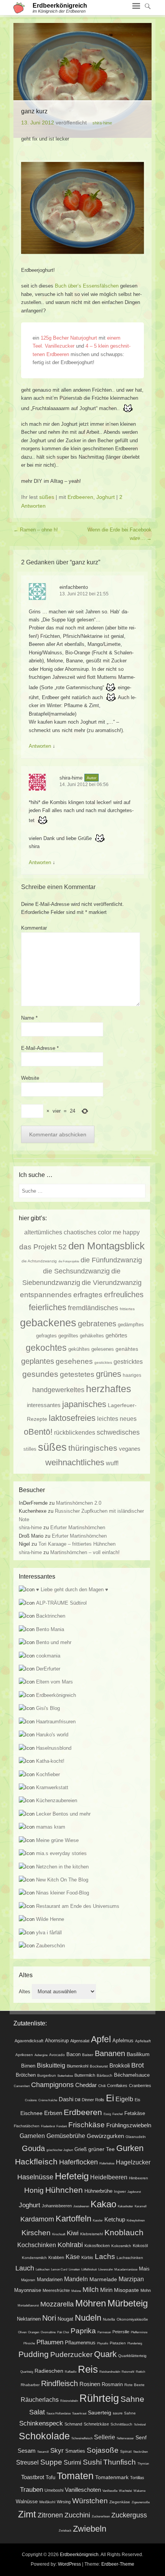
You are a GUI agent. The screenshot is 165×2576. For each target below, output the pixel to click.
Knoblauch (124, 2232)
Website (30, 1078)
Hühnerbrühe (98, 2191)
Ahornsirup (57, 2041)
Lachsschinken (130, 2258)
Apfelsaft (143, 2041)
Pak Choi (63, 2332)
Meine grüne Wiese (57, 1840)
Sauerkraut (79, 2413)
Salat (37, 2412)
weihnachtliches (75, 1462)
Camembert (22, 2086)
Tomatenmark (112, 2477)
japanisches (84, 1404)
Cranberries (140, 2086)
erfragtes (88, 1295)
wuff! (112, 1463)
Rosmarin (112, 2385)
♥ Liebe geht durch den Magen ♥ (72, 1590)
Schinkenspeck (41, 2423)
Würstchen (90, 2501)
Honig (34, 2190)
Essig (107, 2114)
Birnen (28, 2066)
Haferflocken (78, 2162)
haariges (132, 1375)
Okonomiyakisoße (132, 2319)
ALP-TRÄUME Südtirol (61, 1603)
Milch (91, 2290)
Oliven (22, 2332)
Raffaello (71, 2372)
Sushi (92, 2462)
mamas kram (51, 1827)
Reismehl (128, 2372)
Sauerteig (100, 2413)
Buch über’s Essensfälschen (87, 286)
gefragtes (46, 1336)
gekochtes (46, 1348)
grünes (109, 1374)
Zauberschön (50, 1946)
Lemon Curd (59, 2270)
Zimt (27, 2514)
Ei (110, 2098)
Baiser (88, 2055)
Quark (105, 2354)
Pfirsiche (29, 2343)
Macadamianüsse (126, 2270)
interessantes (44, 1405)
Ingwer (120, 2191)
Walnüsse (27, 2502)
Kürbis (87, 2257)
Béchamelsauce (132, 2075)
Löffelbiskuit (89, 2270)
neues (128, 1419)
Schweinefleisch (82, 2438)
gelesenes (103, 1349)
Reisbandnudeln (110, 2372)
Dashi (66, 2099)
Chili (102, 2086)
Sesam (27, 2451)
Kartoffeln (73, 2219)
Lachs (105, 2256)
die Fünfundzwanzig (111, 1260)
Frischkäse (87, 2125)
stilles (30, 1449)
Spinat (126, 2451)
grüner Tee (101, 2149)
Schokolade (44, 2436)
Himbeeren (139, 2178)
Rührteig (99, 2398)
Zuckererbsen (101, 2516)
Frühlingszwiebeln (129, 2125)
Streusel (27, 2462)
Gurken (130, 2148)
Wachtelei (125, 2491)
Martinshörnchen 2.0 (79, 1503)
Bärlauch (105, 2075)
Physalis (103, 2343)
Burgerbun (47, 2075)
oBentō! (38, 1432)
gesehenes (74, 1361)
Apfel (101, 2039)
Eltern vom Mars (54, 1682)
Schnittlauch (121, 2424)
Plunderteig (135, 2343)
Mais (144, 2269)
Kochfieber (48, 1774)
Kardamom (37, 2219)
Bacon (73, 2054)
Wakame (139, 2491)
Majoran (28, 2280)
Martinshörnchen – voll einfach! (85, 1552)
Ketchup (115, 2219)
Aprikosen (24, 2055)
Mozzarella (57, 2304)
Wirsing (64, 2502)
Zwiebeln (90, 2529)
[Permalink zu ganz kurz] (82, 80)
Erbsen (53, 2113)
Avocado (57, 2055)
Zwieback (65, 2531)
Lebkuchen (43, 2270)
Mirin (106, 2290)
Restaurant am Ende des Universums (78, 1906)
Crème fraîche (48, 2100)
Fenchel (118, 2114)
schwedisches (118, 1432)
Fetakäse (135, 2113)
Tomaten (75, 2476)
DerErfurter (48, 1669)
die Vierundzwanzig (112, 1283)
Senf (141, 2437)
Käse (73, 2257)
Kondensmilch (34, 2258)
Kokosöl (140, 2246)
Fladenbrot (48, 2126)
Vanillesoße (110, 2491)
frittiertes (127, 1309)
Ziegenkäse (120, 2502)
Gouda (33, 2148)
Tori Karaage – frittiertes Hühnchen (77, 1544)
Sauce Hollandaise (59, 2413)
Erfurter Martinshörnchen (78, 1527)
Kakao (103, 2204)
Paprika (83, 2331)
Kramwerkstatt (52, 1787)
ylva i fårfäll (49, 1933)
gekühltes (79, 1349)
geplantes (38, 1361)
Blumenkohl (78, 2066)
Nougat (65, 2319)
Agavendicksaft (29, 2041)
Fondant (62, 2126)
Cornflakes (117, 2086)
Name (29, 1018)
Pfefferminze (139, 2332)
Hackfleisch (36, 2162)
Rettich (140, 2372)
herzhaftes (109, 1389)
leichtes (108, 1419)
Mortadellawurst (28, 2305)
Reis (88, 2369)
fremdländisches (93, 1308)
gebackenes (48, 1323)
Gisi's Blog (48, 1708)
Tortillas (137, 2478)
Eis (138, 2100)
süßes (47, 497)
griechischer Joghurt (60, 2150)
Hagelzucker (133, 2162)
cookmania (48, 1656)
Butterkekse (65, 2076)
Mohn (146, 2290)
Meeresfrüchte (56, 2290)
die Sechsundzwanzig (76, 1271)
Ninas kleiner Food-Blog (63, 1893)
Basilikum (138, 2054)
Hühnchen (64, 2190)
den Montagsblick (106, 1246)
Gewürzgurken (105, 2136)
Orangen (34, 2332)
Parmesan (104, 2332)
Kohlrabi (70, 2245)
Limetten (74, 2270)
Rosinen (90, 2384)
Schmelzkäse (96, 2424)
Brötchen (26, 2075)
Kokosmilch (121, 2246)
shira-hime (102, 123)
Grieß (81, 2149)
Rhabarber (30, 2385)
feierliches (48, 1307)
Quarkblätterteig (132, 2356)
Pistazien (118, 2343)
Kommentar (34, 928)
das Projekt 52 (43, 1247)
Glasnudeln (136, 2137)
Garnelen (32, 2136)
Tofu (50, 2477)
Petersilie (121, 2332)
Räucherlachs (40, 2399)
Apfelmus (123, 2041)
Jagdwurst (134, 2192)
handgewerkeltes (58, 1390)
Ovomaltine (48, 2332)
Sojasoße (103, 2450)
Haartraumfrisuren (56, 1722)
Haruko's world (52, 1735)
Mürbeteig (128, 2303)
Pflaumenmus (80, 2343)
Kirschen (36, 2233)
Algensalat (80, 2041)
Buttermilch (85, 2075)
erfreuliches (124, 1295)
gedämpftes (131, 1325)
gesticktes (103, 1362)
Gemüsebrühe (66, 2136)
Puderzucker (71, 2355)
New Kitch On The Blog (62, 1880)
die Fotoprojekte (69, 1261)
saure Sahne (124, 2413)
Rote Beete (134, 2385)
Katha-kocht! (50, 1761)
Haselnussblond (54, 1748)
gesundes (40, 1374)
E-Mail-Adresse (40, 1048)
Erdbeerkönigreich (60, 6)
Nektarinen (29, 2319)
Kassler (98, 2220)
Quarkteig (27, 2372)
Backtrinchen (51, 1616)
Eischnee (31, 2113)
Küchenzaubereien (57, 1800)
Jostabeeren (81, 2206)
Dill (78, 2100)
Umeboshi (54, 2490)
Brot (138, 2065)
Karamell (141, 2206)
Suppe (51, 2462)
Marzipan (131, 2279)
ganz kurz (34, 111)
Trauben (31, 2489)
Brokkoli (120, 2066)
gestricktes (128, 1362)
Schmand (73, 2424)
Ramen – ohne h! (36, 530)
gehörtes (116, 1335)
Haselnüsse (35, 2177)
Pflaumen (50, 2342)
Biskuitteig (51, 2065)
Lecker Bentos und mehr (63, 1814)
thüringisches (93, 1448)
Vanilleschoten (83, 2490)
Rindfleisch (59, 2383)
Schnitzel (140, 2425)
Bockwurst (99, 2066)
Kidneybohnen (136, 2220)
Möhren (91, 2303)
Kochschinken (37, 2245)
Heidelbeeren (109, 2177)
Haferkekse (107, 2163)
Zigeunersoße (141, 2502)
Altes (25, 1992)
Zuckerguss (129, 2515)
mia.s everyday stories (61, 1853)
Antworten (40, 746)
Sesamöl (43, 2452)
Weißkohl (47, 2502)
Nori (49, 2318)
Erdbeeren (80, 497)
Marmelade (103, 2279)
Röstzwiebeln (69, 2401)
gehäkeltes (92, 1336)
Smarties (75, 2451)
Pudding (34, 2354)
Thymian (143, 2464)
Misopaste (126, 2290)
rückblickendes (75, 1432)
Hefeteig (72, 2176)
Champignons (52, 2085)
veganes (130, 1449)
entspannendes (46, 1295)
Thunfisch (120, 2462)
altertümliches (43, 1232)
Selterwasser (125, 2438)
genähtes (127, 1349)
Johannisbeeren (57, 2206)
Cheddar (86, 2085)
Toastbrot (33, 2477)
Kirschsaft (59, 2234)
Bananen (110, 2053)
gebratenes (97, 1324)
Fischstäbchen (27, 2126)
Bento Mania (50, 1629)
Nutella (109, 2319)
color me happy (119, 1232)
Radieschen (49, 2371)
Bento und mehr (54, 1642)
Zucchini (77, 2515)
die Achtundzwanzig (39, 1261)
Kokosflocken (97, 2246)
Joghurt (106, 497)
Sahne (132, 2399)
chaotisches (80, 1232)
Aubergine (41, 2055)
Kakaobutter (125, 2206)
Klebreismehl (92, 2234)
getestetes (77, 1374)
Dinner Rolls (93, 2100)
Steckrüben (140, 2452)
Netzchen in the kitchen (62, 1867)
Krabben (56, 2257)
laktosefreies (72, 1418)
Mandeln (76, 2279)
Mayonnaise (28, 2290)
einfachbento (74, 587)
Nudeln (88, 2318)
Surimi (73, 2462)
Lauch (25, 2268)
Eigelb (124, 2099)
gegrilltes (68, 1336)
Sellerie (105, 2437)
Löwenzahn (106, 2270)
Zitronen (50, 2515)
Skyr (57, 2450)
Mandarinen (50, 2279)
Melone (76, 2291)
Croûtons (31, 2100)
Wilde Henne (50, 1919)
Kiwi (73, 2233)
